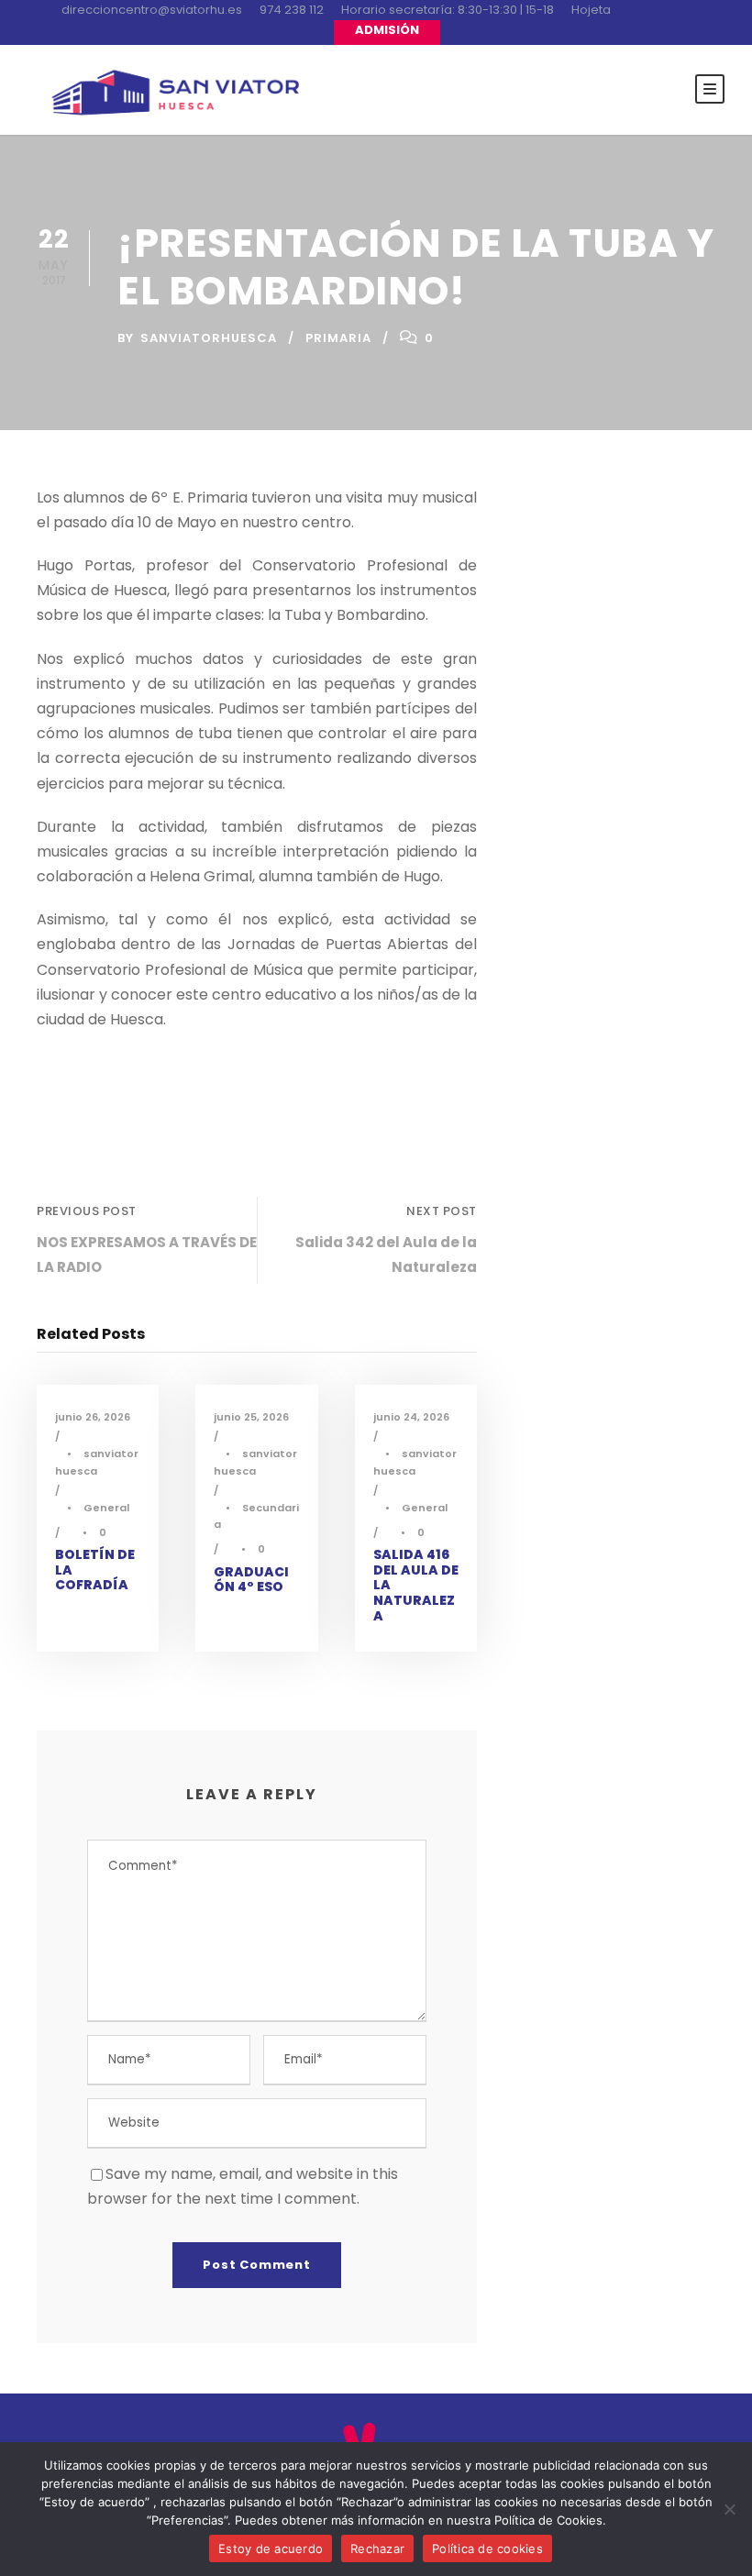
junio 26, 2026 (93, 1417)
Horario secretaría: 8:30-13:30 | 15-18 (448, 10)
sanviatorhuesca (209, 338)
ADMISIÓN (387, 30)
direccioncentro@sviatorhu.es (152, 10)
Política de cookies (487, 2548)
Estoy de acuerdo (271, 2548)
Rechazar (377, 2548)
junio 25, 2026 (251, 1417)
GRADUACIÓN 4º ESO (251, 1580)
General (106, 1508)
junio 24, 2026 (411, 1417)
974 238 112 (292, 10)
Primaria (338, 338)
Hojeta (591, 10)
